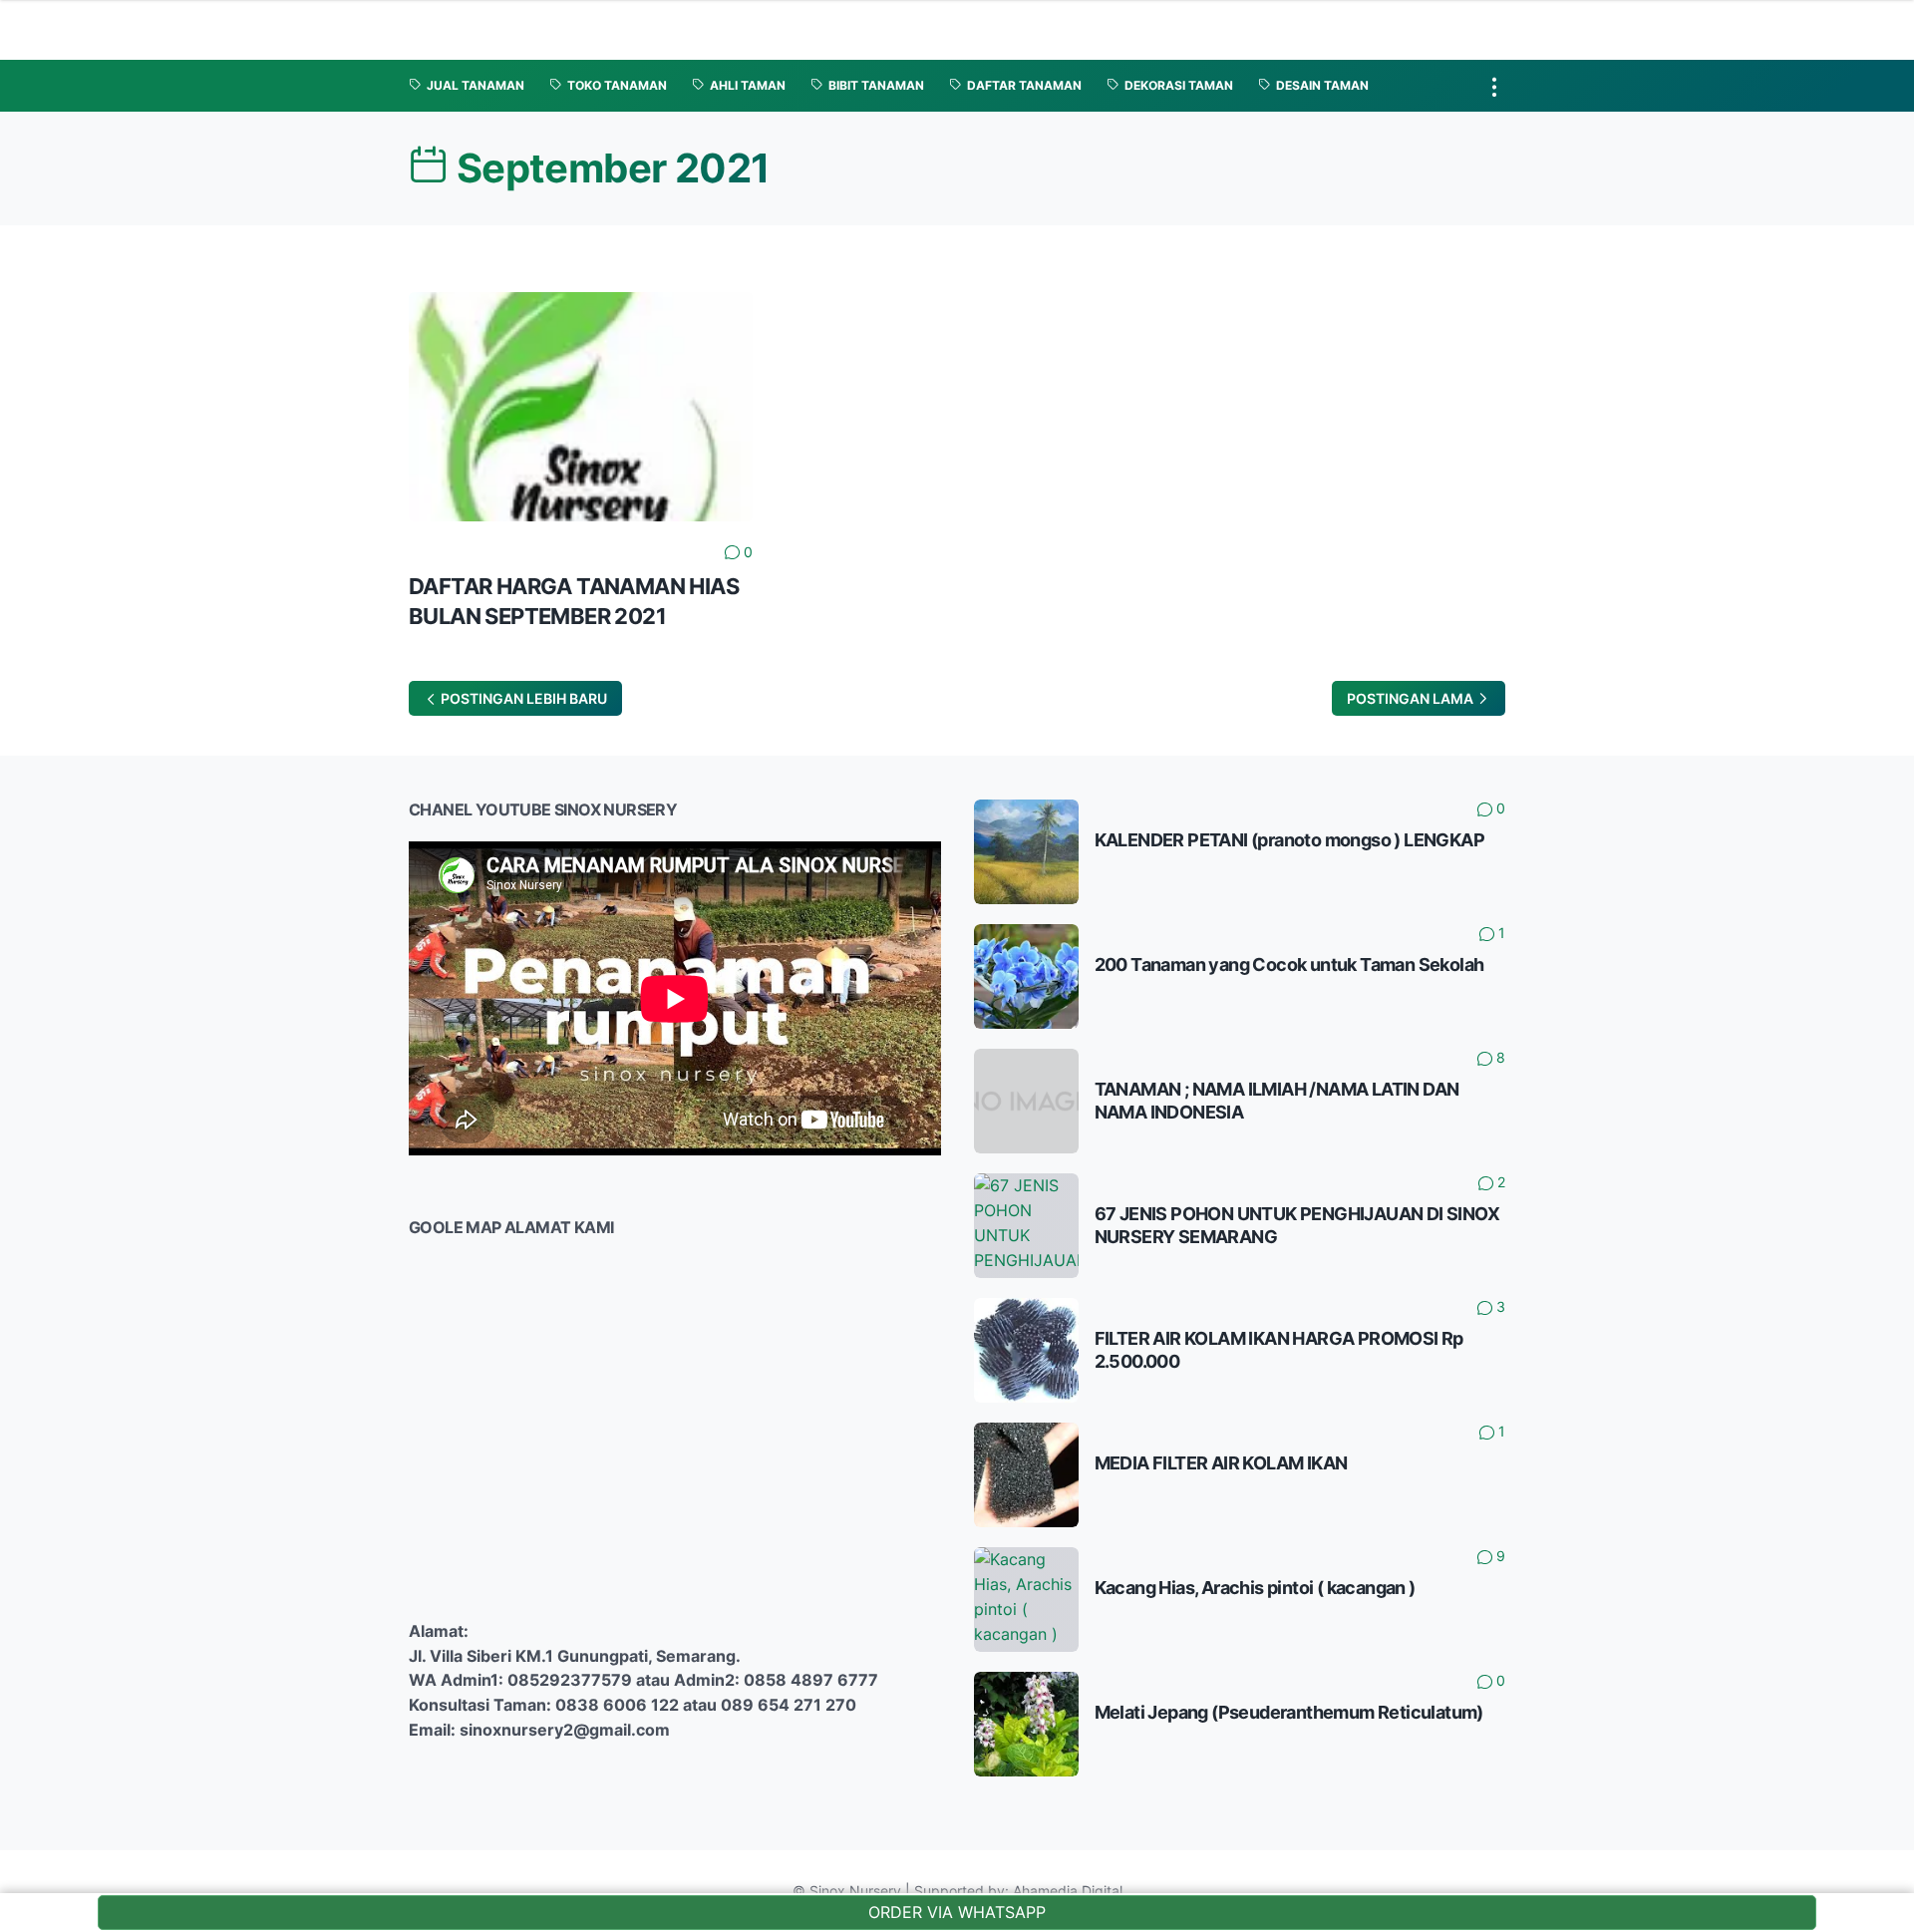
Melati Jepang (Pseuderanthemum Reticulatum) (1289, 1712)
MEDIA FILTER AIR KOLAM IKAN (1221, 1463)
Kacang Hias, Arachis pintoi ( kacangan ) (1255, 1588)
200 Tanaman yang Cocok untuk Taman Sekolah (1289, 965)
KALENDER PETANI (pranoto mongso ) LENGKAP (1289, 840)
